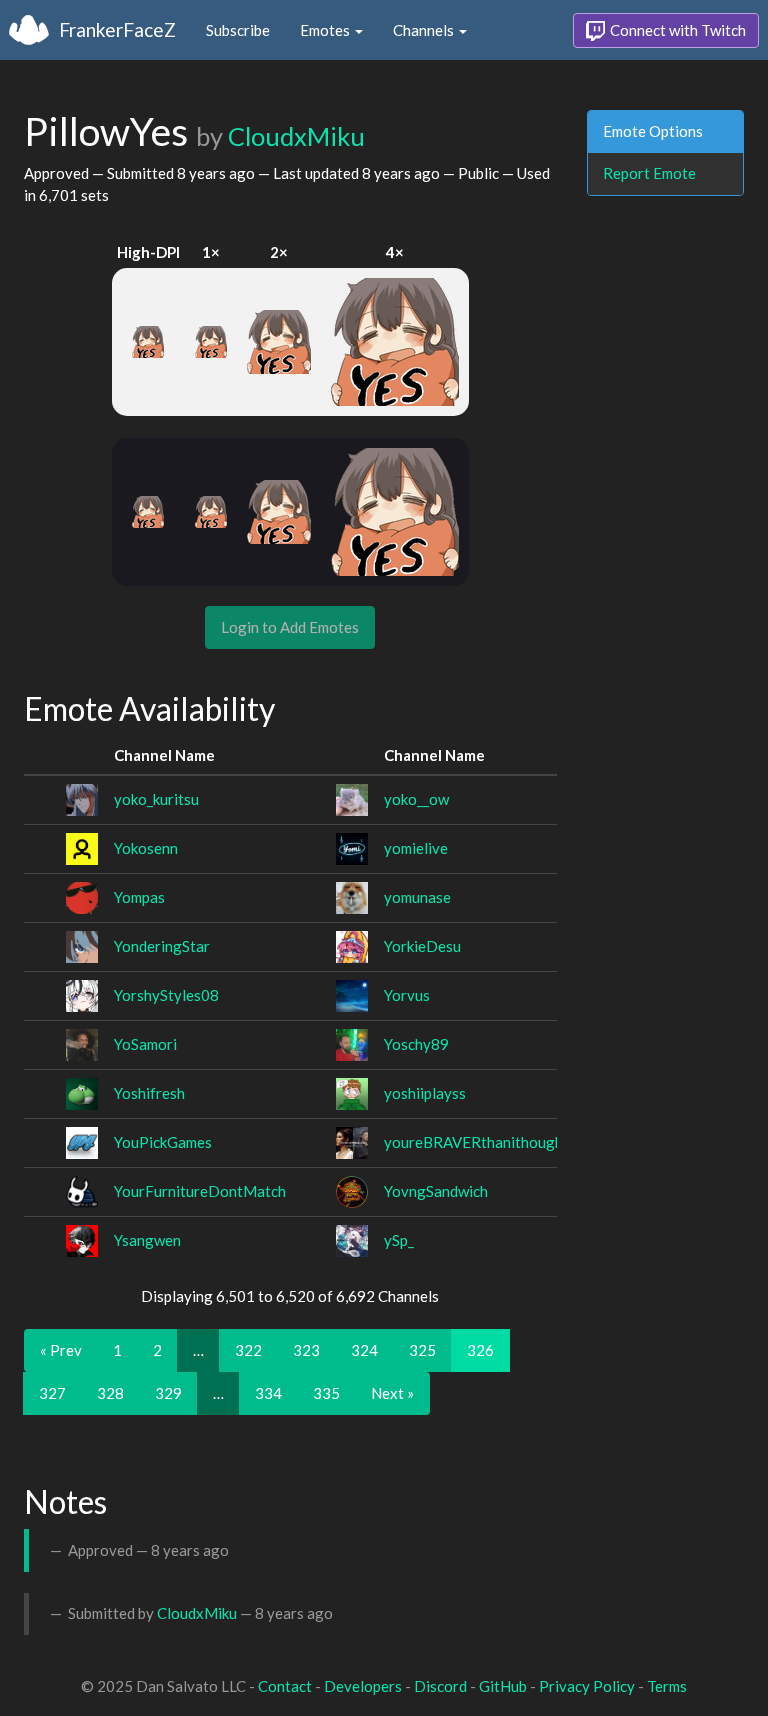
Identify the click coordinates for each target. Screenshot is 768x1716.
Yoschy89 (416, 1044)
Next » (392, 1393)
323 (306, 1350)
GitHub (503, 1686)
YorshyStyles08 (166, 995)
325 (422, 1350)
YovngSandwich (436, 1191)
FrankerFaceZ (117, 29)
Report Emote (649, 173)
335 (326, 1393)
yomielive (416, 848)
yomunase (417, 897)
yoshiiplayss (425, 1093)
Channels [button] (425, 30)
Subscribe (238, 30)
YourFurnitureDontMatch (200, 1191)
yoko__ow (416, 799)
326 (480, 1350)
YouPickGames (163, 1142)
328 (110, 1393)
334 (268, 1393)
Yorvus (407, 995)
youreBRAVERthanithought (476, 1142)
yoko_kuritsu (156, 799)
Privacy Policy (587, 1686)
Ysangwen (147, 1240)
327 (52, 1393)
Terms (667, 1686)
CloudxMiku (296, 136)
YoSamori (145, 1044)
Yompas (139, 897)
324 (364, 1350)
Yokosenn (146, 848)
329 (168, 1393)
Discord (440, 1686)
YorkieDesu (422, 946)
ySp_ (399, 1240)
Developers (363, 1686)
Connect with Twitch (676, 30)
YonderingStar (162, 946)
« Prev (61, 1350)
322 (248, 1350)
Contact (285, 1686)
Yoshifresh (149, 1093)
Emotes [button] (326, 30)
